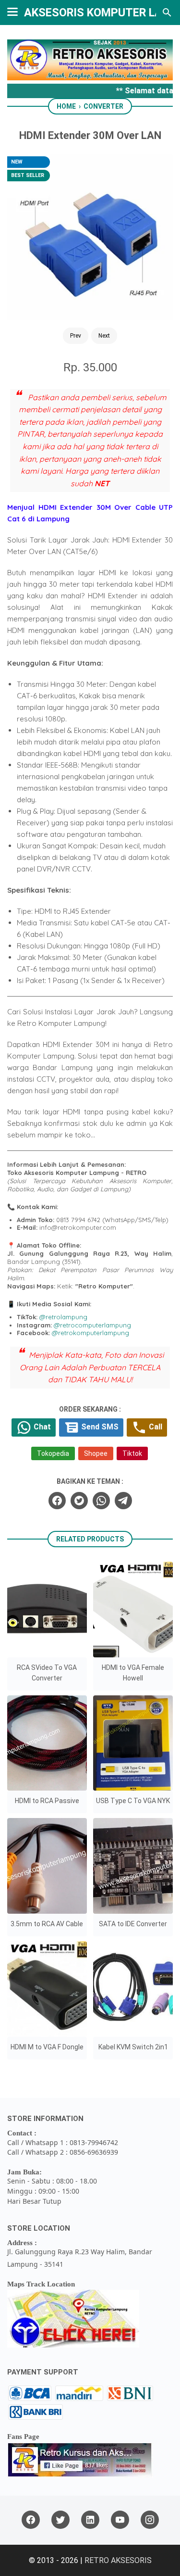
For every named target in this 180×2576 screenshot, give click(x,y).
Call (155, 1427)
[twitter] (79, 1501)
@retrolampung (63, 1317)
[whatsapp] (101, 1501)
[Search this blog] (167, 13)
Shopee (96, 1453)
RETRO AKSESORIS (118, 2560)
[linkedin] (90, 2520)
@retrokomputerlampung (90, 1333)
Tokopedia (53, 1453)
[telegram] (123, 1501)
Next (104, 336)
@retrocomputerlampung (92, 1325)
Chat (41, 1427)
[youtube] (120, 2520)
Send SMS (99, 1427)
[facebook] (57, 1501)
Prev (76, 336)
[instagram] (150, 2520)
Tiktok (132, 1453)
